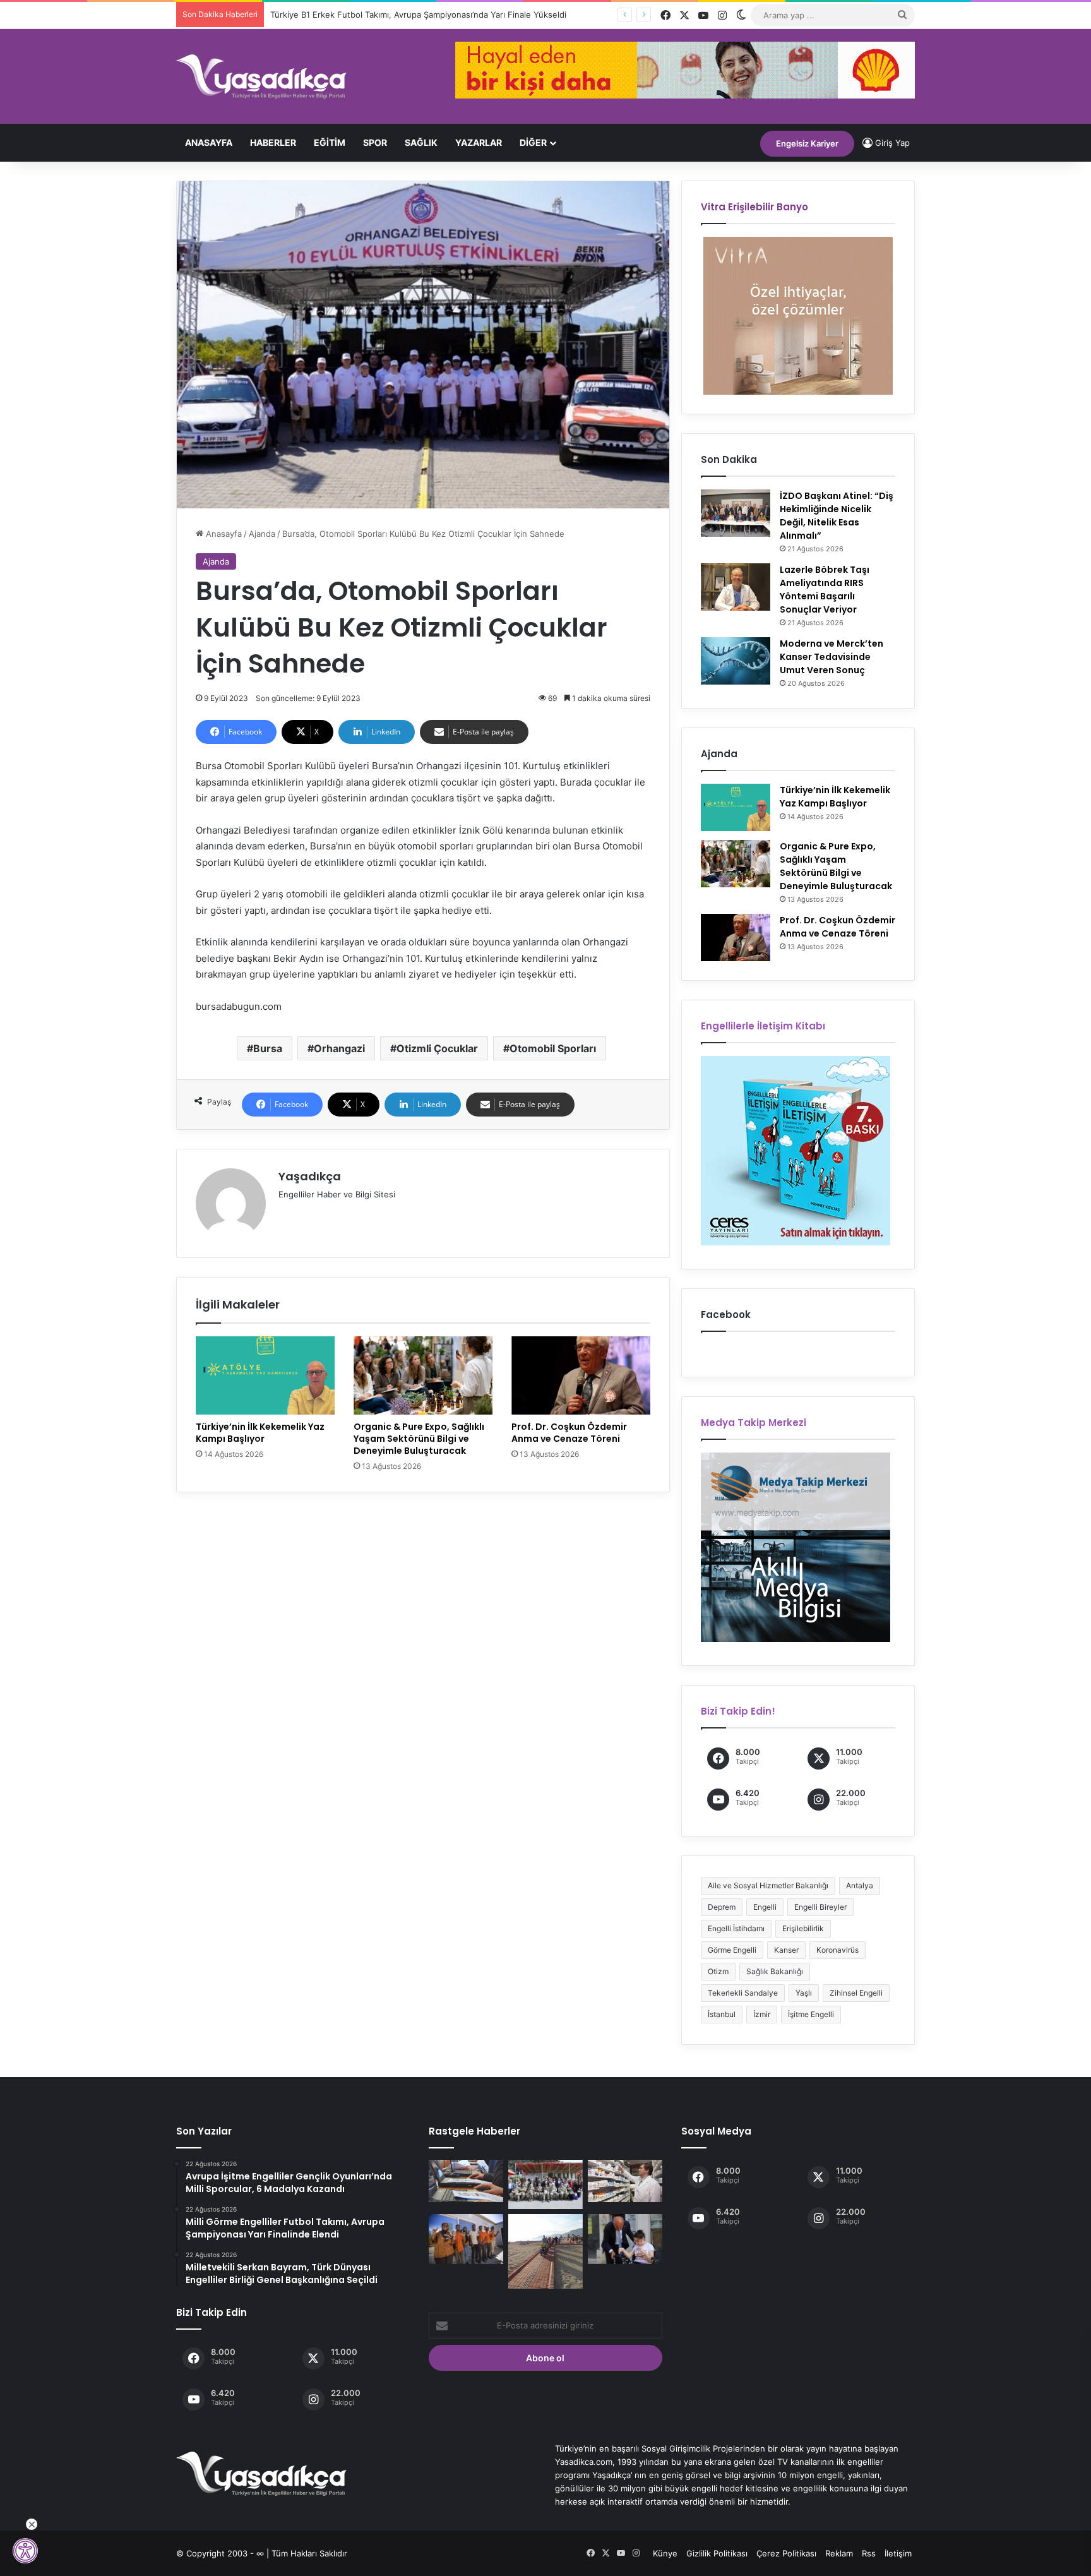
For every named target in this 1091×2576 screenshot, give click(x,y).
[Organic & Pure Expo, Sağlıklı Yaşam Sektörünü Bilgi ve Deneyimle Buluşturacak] (423, 1375)
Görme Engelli (732, 1950)
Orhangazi (339, 1048)
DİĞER (533, 142)
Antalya (860, 1885)
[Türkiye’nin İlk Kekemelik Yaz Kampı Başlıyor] (265, 1375)
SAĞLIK (421, 142)
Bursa (268, 1048)
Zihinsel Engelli (856, 1993)
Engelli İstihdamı (736, 1928)
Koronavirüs (838, 1950)
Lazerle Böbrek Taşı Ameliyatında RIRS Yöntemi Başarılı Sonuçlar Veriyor (825, 590)
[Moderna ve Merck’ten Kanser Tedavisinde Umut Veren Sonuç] (736, 661)
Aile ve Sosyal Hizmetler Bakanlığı (768, 1885)
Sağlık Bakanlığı (775, 1971)
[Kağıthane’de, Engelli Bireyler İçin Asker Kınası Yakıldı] (545, 2184)
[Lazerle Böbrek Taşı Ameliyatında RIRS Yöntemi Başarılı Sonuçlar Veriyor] (736, 587)
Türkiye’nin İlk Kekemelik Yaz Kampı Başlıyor (260, 1433)
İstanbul (722, 2014)
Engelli (765, 1907)
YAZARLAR (479, 142)
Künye (665, 2553)
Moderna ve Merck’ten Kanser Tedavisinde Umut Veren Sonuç (832, 657)
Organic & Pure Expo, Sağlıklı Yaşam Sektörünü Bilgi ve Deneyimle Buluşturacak (419, 1439)
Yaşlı (804, 1993)
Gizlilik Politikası (717, 2553)
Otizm (718, 1971)
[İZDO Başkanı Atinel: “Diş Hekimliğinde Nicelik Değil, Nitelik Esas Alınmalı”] (736, 513)
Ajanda (262, 534)
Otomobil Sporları (553, 1048)
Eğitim (330, 142)
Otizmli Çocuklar (437, 1048)
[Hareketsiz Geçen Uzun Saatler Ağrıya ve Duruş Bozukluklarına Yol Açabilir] (466, 2181)
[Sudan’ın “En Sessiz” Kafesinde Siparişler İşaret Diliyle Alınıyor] (466, 2239)
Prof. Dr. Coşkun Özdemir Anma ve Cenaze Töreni (569, 1433)
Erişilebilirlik (803, 1928)
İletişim (898, 2553)
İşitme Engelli (811, 2014)
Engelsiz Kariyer (807, 143)
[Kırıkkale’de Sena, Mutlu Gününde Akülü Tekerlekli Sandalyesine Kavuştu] (625, 2239)
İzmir (762, 2014)
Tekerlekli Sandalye (743, 1993)
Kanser (786, 1950)
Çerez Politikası (786, 2553)
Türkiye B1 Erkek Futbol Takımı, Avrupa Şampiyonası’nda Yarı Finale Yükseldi (418, 15)
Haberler (273, 142)
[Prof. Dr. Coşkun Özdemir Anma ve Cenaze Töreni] (581, 1375)
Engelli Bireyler (820, 1907)
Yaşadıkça (310, 1176)
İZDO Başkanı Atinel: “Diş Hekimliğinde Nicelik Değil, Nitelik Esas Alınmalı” (837, 516)
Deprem (722, 1907)
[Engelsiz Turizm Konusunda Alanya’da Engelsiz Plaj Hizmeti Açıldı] (545, 2251)
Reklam (839, 2553)
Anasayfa (209, 142)
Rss (869, 2553)
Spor (375, 142)
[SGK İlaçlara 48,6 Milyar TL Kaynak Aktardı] (625, 2181)
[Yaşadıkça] (261, 76)
